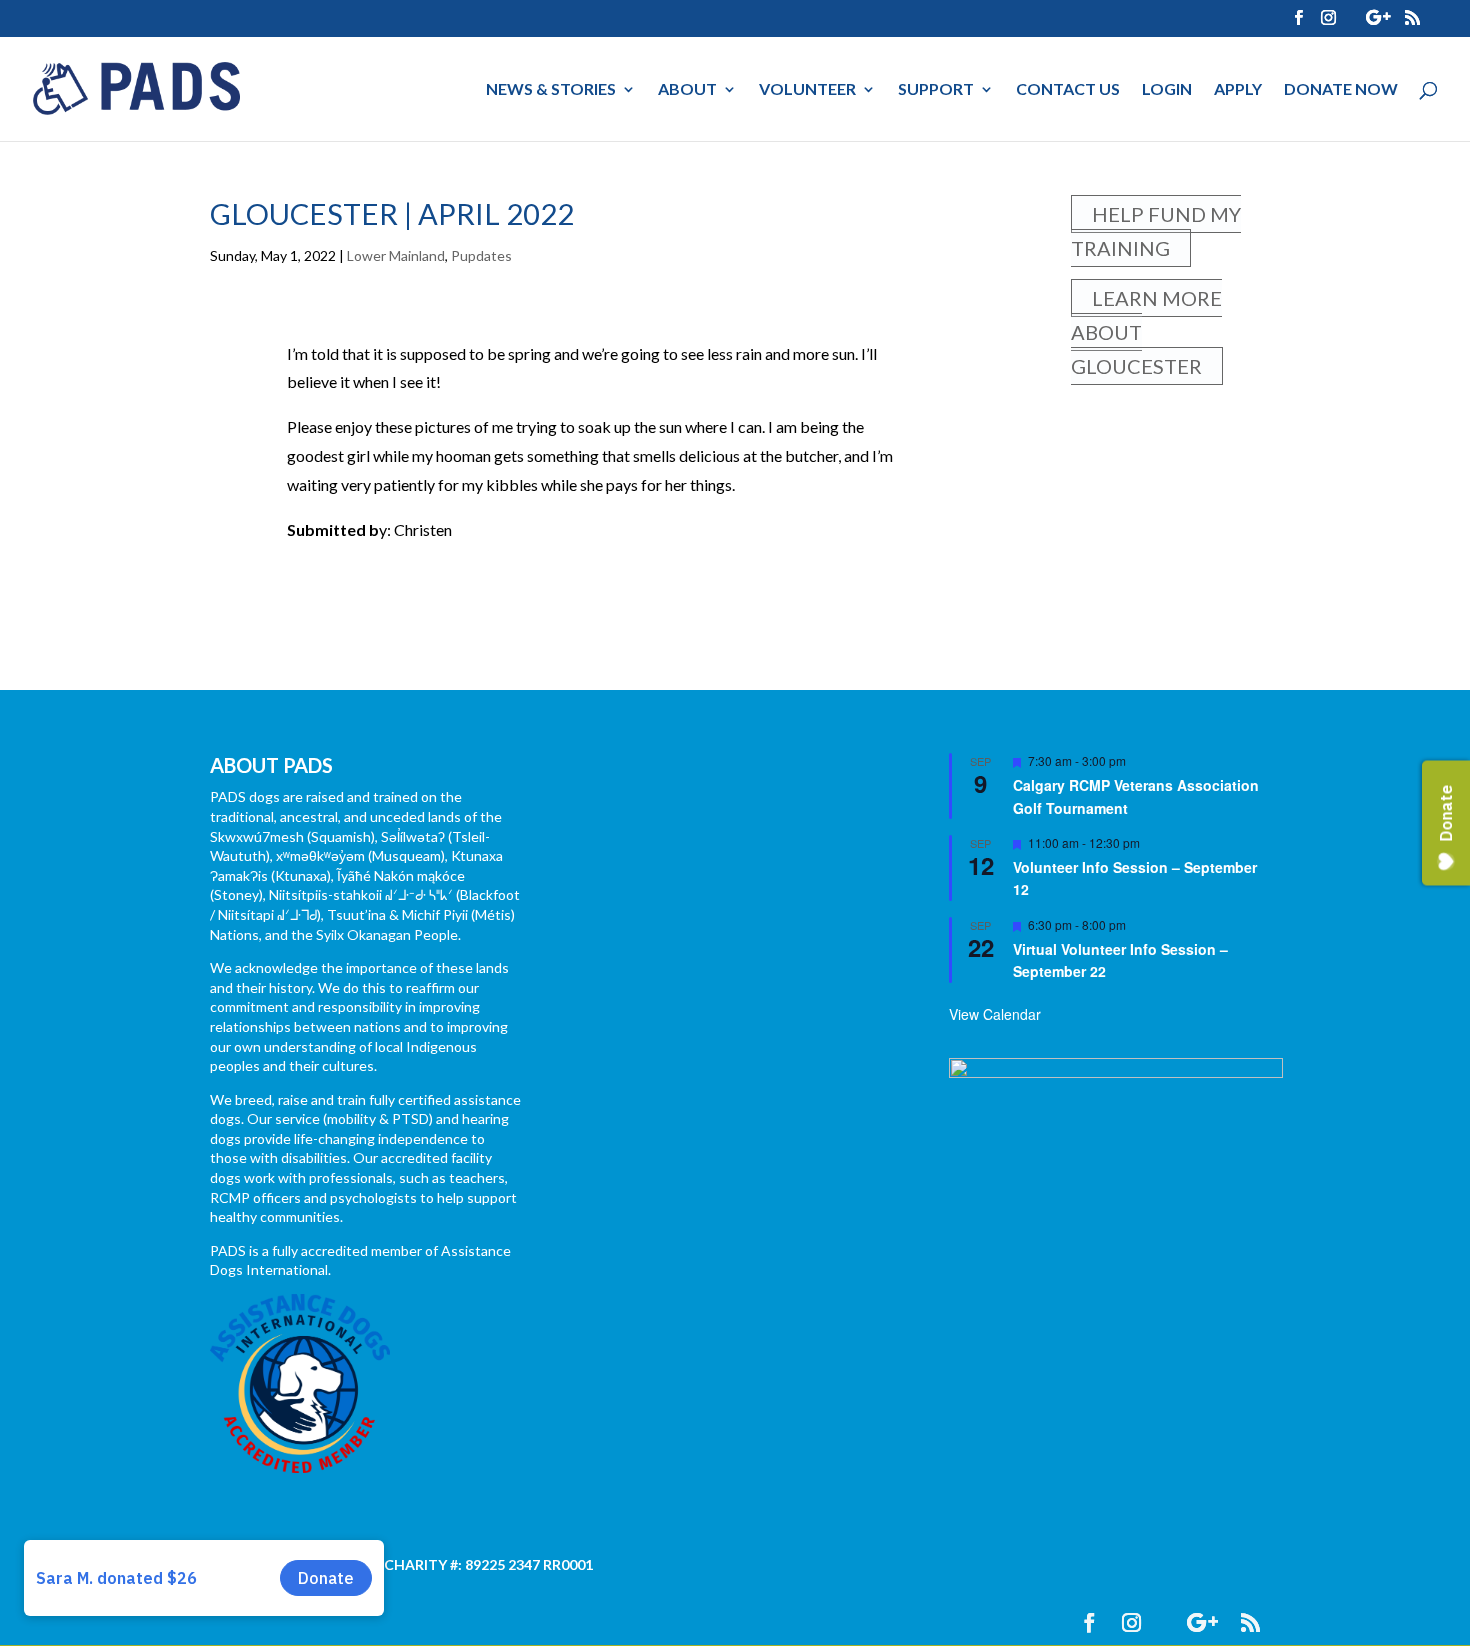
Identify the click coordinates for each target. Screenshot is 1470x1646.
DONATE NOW (1341, 90)
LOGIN (1167, 90)
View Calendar (995, 1014)
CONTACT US (1068, 90)
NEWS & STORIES (551, 90)
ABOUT (687, 90)
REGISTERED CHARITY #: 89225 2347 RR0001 (444, 1564)
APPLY (1238, 90)
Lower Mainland (396, 255)
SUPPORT (936, 90)
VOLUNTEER (807, 90)
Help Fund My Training (1156, 231)
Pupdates (481, 255)
